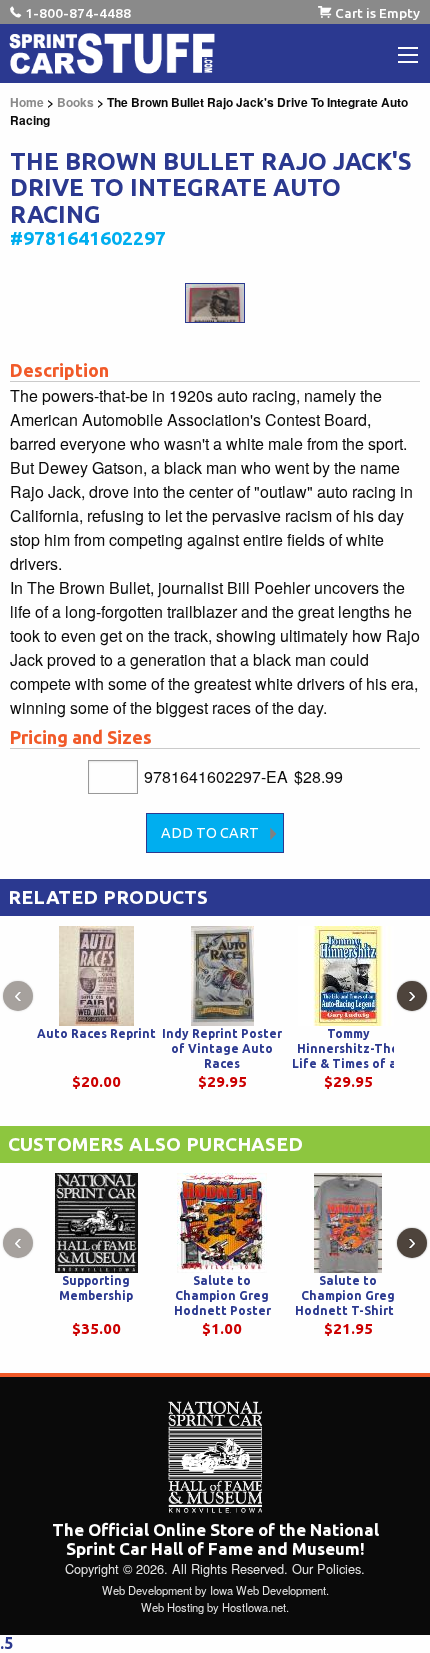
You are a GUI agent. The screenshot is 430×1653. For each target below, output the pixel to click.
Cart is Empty (377, 13)
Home (27, 102)
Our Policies (326, 1568)
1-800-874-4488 (78, 13)
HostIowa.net (254, 1607)
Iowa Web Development (268, 1590)
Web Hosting (172, 1607)
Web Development (147, 1590)
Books (75, 102)
